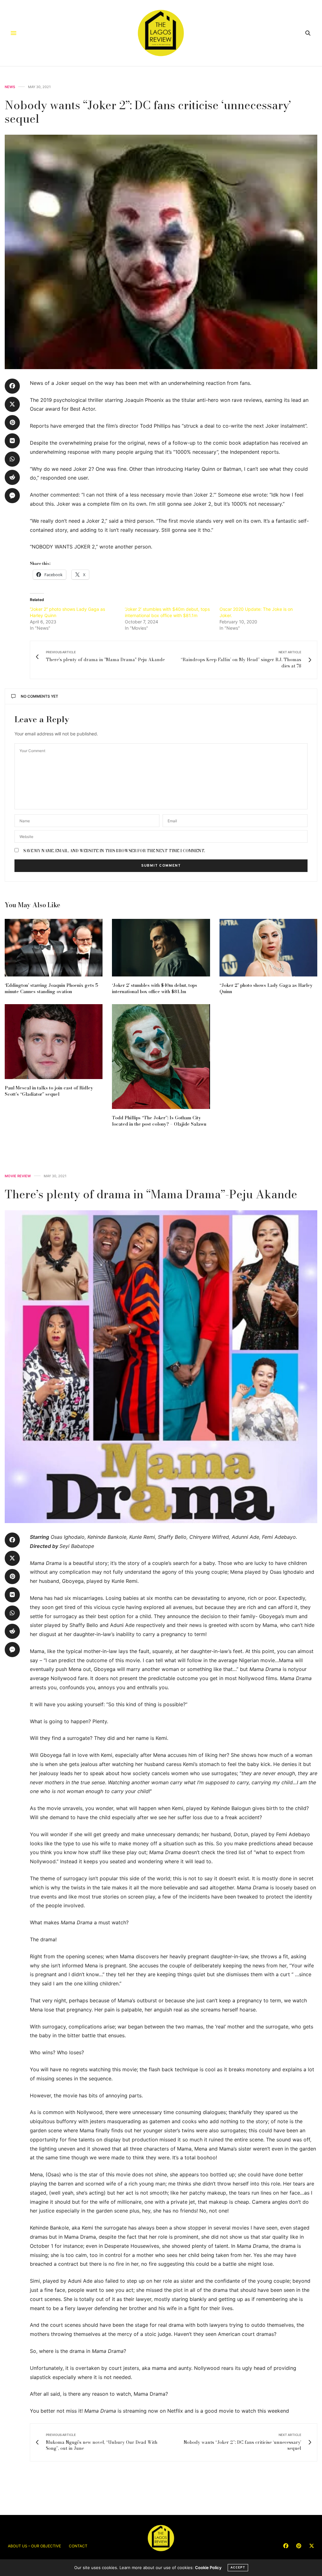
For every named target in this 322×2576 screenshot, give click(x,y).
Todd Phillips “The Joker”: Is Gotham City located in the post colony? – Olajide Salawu (159, 1121)
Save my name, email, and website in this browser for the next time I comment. (114, 851)
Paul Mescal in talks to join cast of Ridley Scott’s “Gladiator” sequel (49, 1091)
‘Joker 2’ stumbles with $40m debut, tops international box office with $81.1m (155, 988)
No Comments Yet (39, 696)
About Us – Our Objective (34, 2546)
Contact (78, 2546)
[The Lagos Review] (161, 33)
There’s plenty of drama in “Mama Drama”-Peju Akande (151, 1194)
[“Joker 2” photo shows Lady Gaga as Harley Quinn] (268, 948)
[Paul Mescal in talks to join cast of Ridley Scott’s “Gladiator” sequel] (54, 1042)
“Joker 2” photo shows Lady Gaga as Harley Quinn (266, 988)
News (10, 87)
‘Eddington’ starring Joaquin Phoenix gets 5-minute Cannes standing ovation (52, 988)
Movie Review (18, 1176)
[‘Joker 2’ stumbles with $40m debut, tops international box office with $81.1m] (161, 948)
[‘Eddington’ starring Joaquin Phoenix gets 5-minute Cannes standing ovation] (54, 948)
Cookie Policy (208, 2568)
